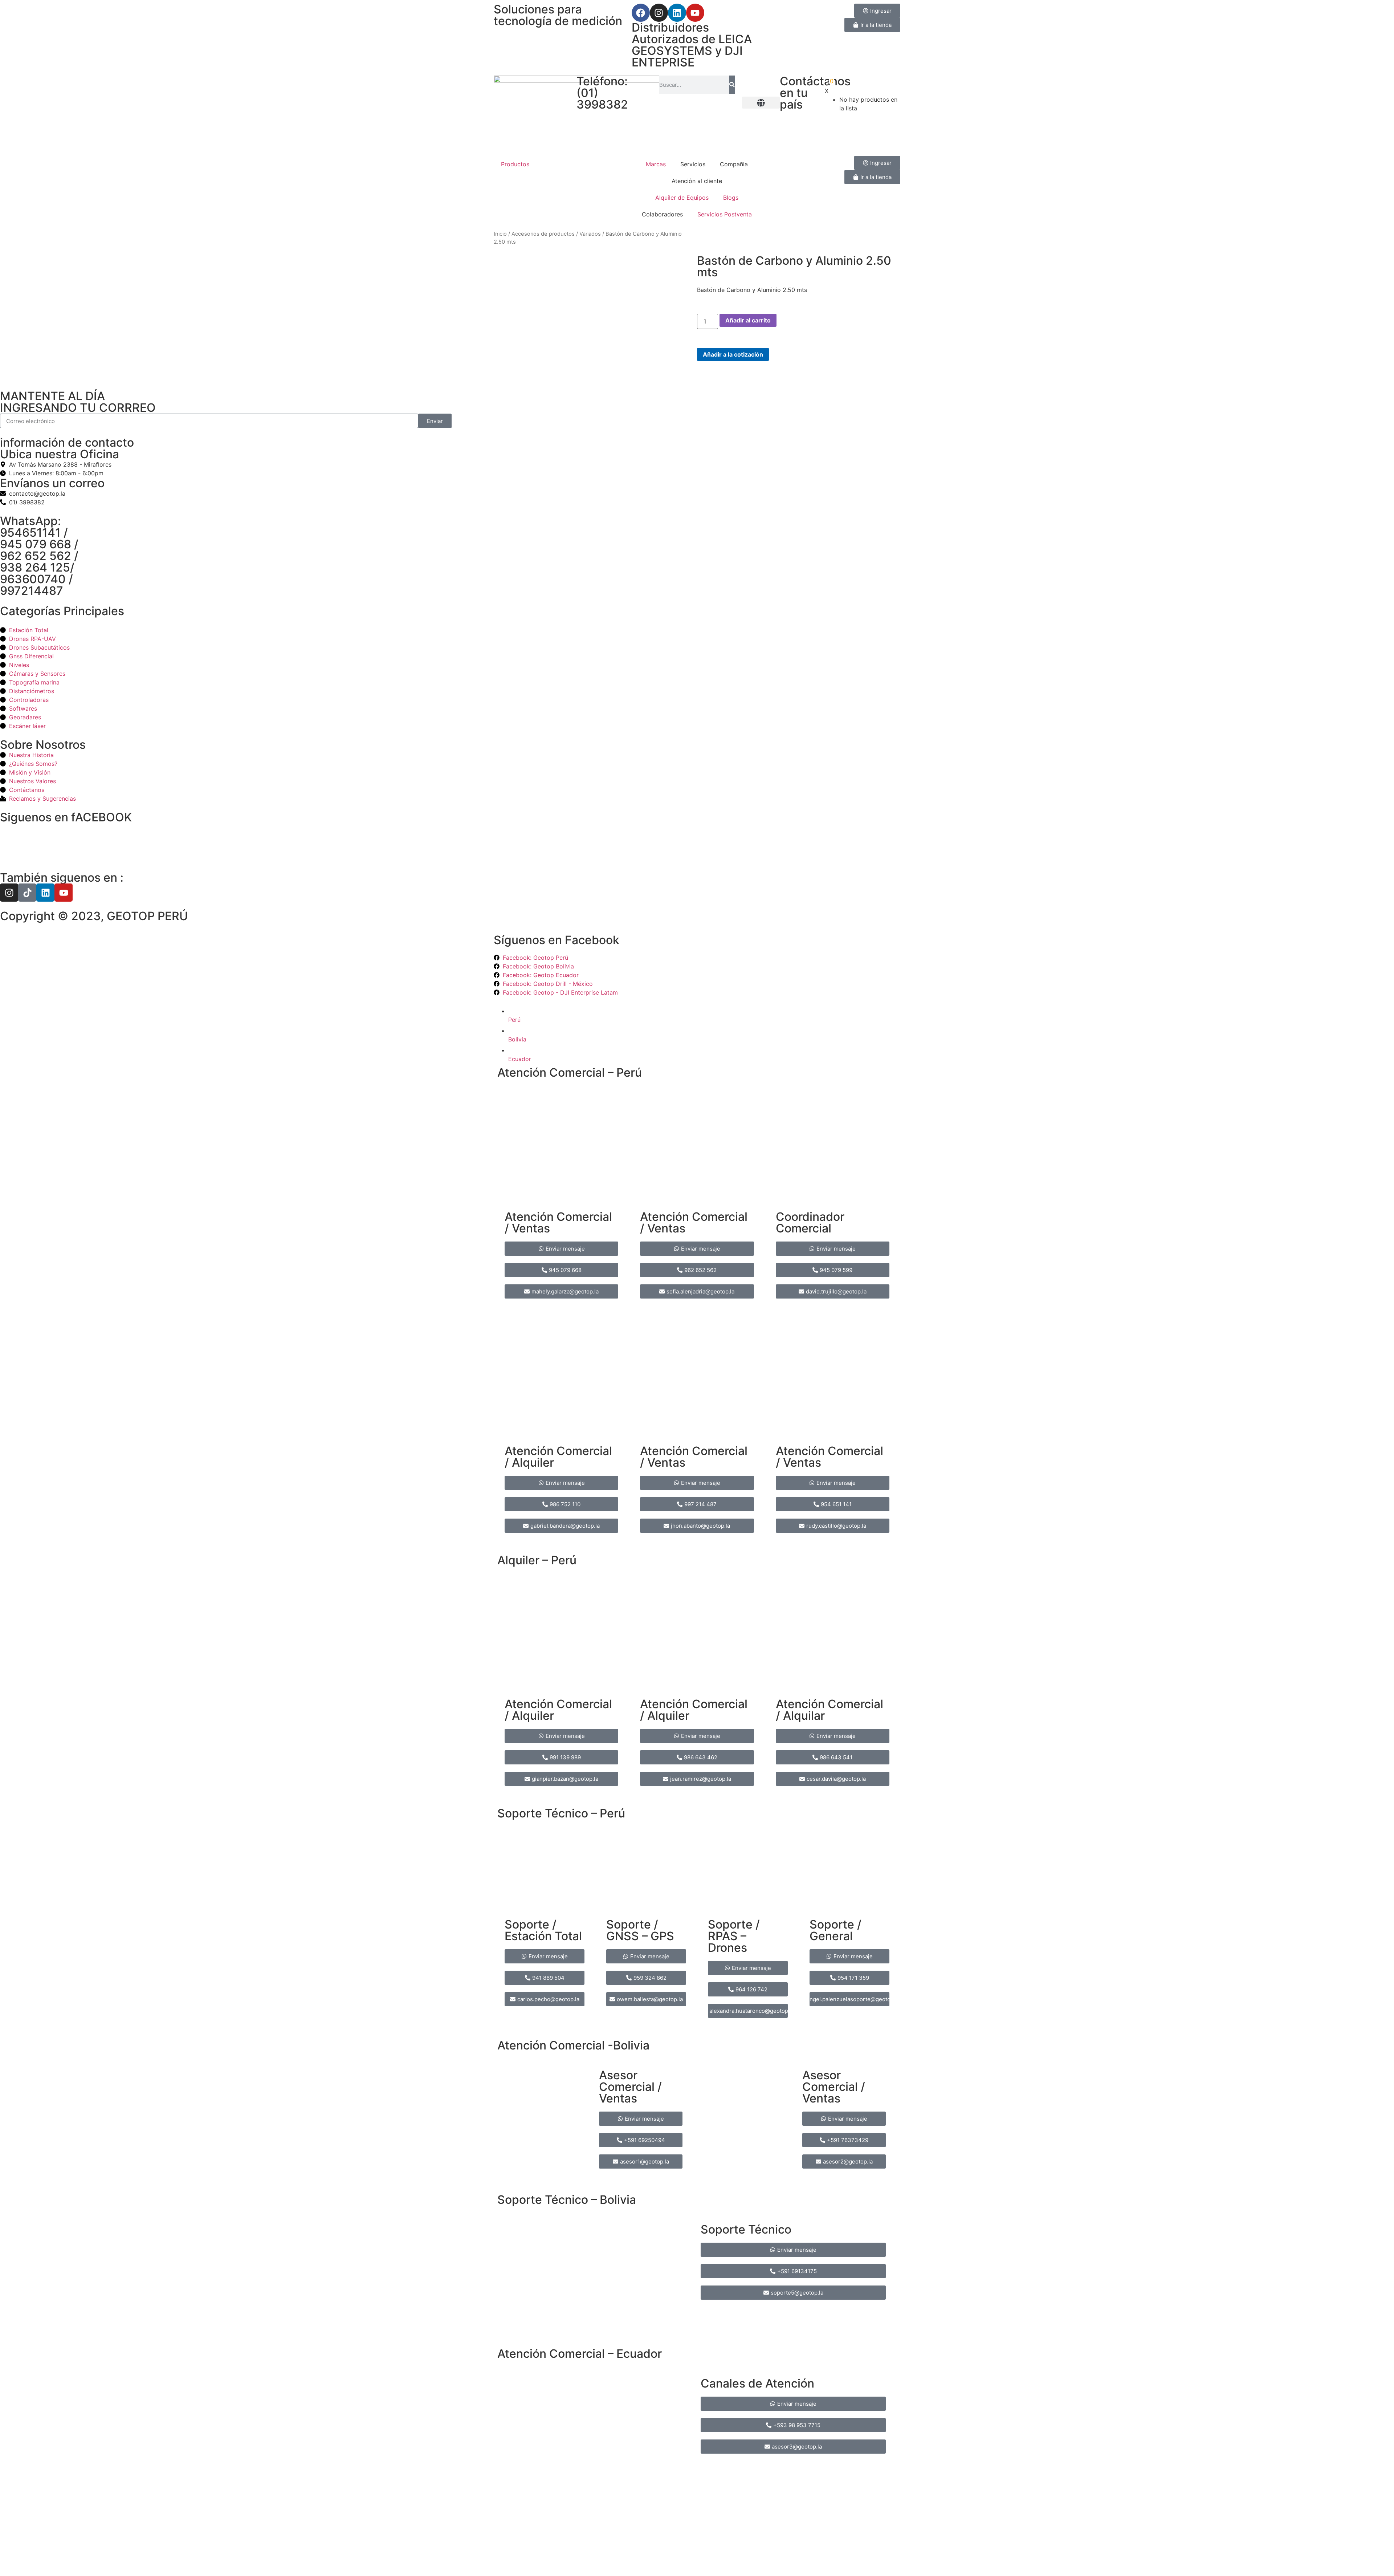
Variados (590, 234)
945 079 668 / (39, 544)
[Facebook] (641, 13)
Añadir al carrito (748, 320)
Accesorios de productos (543, 234)
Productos (515, 164)
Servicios (693, 164)
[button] (761, 103)
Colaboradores (662, 214)
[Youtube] (695, 13)
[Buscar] (732, 85)
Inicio (500, 234)
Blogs (731, 198)
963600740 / (36, 579)
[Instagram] (659, 13)
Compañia (734, 164)
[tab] (704, 1014)
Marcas (656, 164)
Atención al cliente (697, 181)
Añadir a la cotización (733, 354)
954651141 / (34, 533)
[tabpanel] (697, 1550)
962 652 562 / (39, 556)
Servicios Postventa (725, 214)
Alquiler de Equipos (682, 198)
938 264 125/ (37, 567)
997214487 (32, 591)
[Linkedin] (677, 13)
